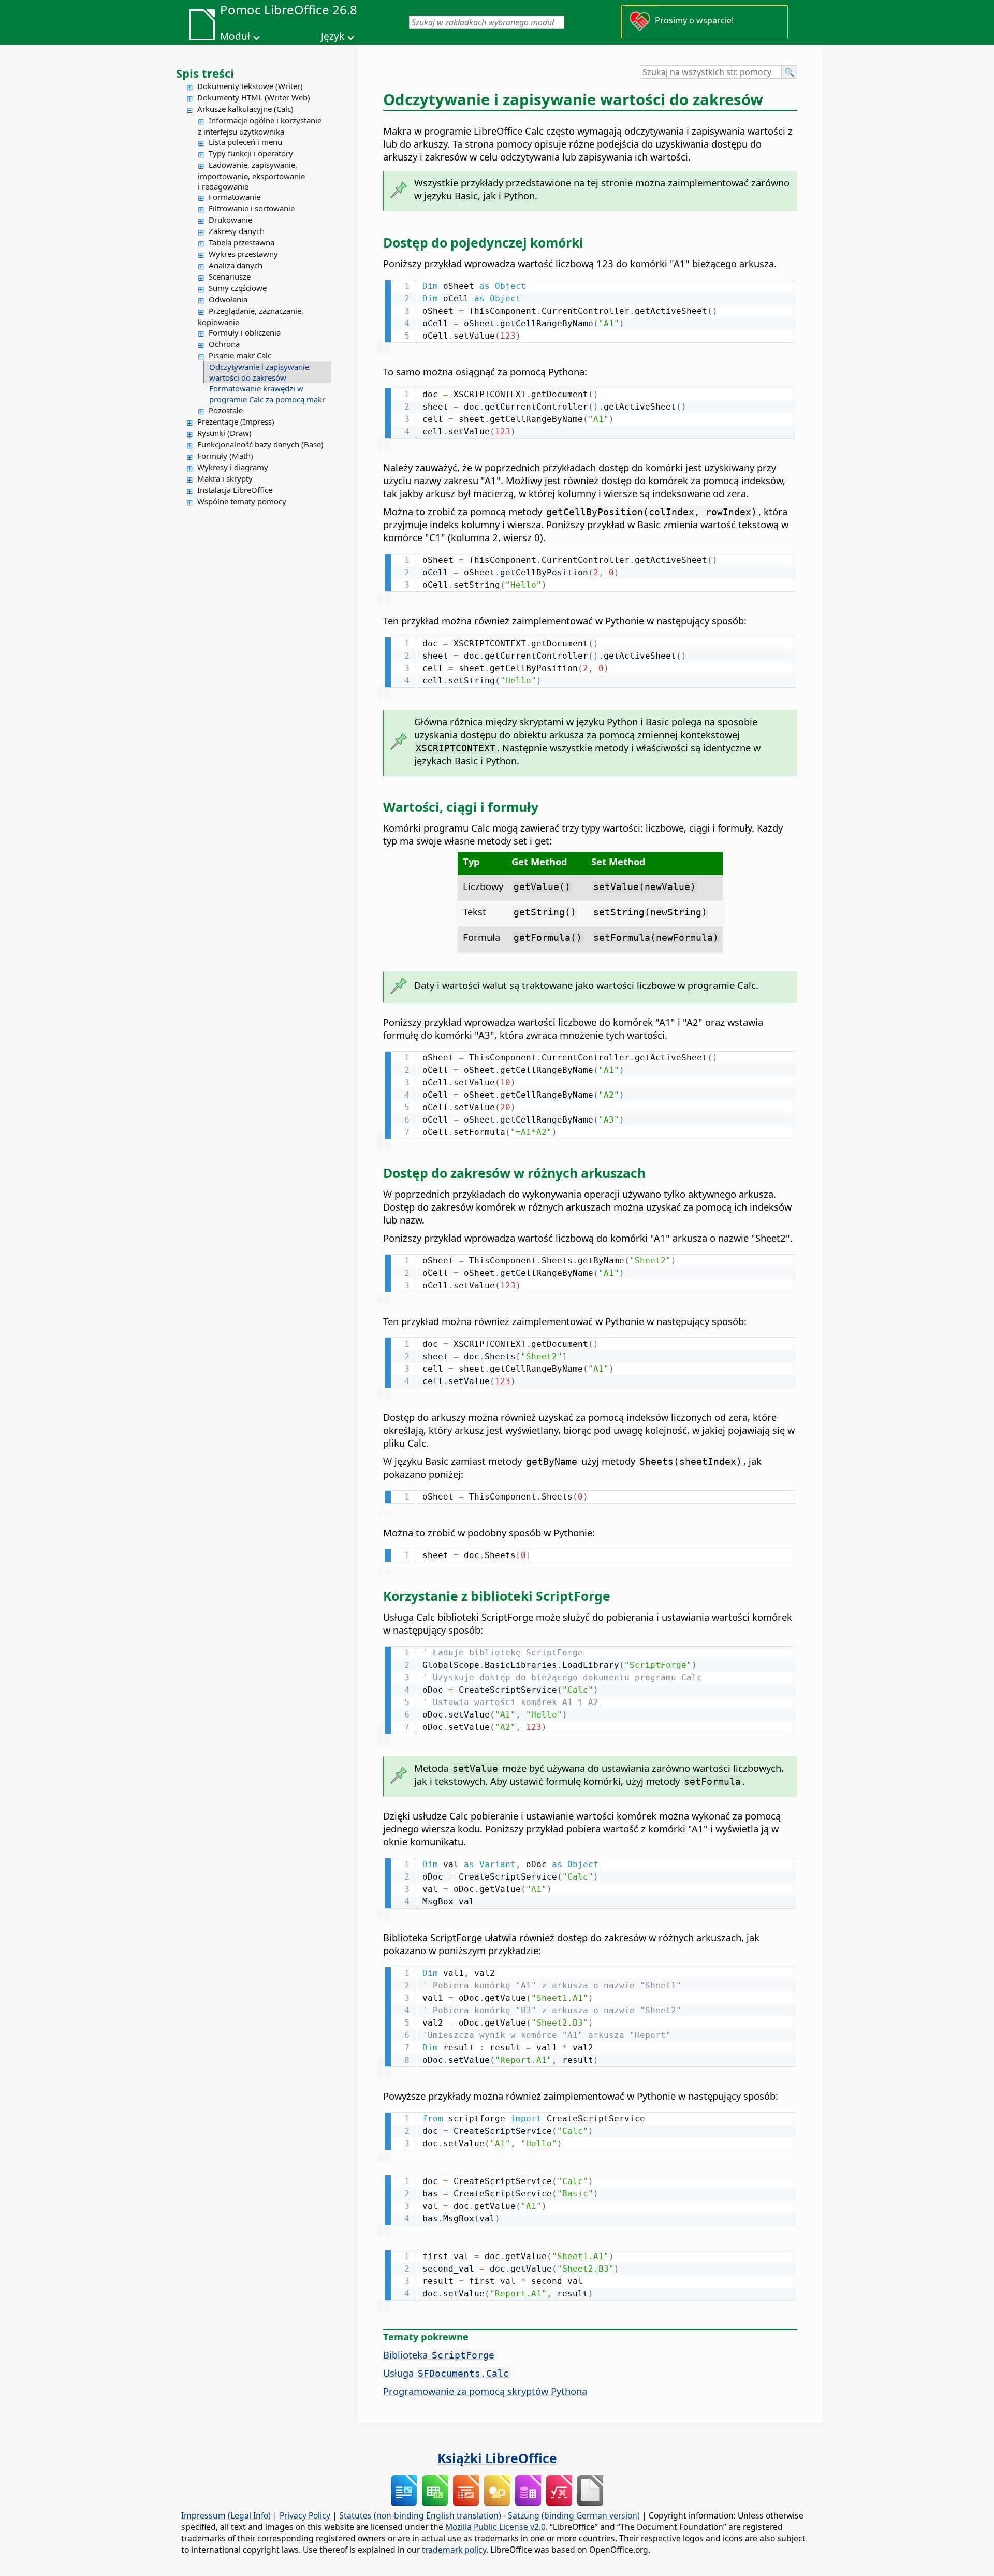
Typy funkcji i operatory (251, 153)
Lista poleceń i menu (245, 142)
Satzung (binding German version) (574, 2515)
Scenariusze (230, 276)
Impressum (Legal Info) (226, 2515)
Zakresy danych (237, 231)
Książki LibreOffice (497, 2458)
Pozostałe (226, 410)
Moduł (235, 36)
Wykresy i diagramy (233, 467)
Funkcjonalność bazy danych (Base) (260, 444)
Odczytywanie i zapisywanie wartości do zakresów (259, 372)
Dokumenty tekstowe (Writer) (250, 86)
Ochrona (224, 344)
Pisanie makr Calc (240, 355)
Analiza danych (236, 265)
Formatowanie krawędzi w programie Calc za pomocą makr (267, 394)
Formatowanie (235, 197)
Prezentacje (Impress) (236, 421)
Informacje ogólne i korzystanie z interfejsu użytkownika (260, 126)
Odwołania (228, 299)
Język (333, 36)
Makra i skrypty (225, 478)
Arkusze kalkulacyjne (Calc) (245, 109)
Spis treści (205, 73)
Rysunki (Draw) (224, 433)
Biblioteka (439, 2355)
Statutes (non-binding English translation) (420, 2515)
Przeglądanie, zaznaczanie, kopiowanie (251, 316)
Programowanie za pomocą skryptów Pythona (485, 2391)
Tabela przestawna (242, 242)
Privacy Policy (305, 2515)
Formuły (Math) (225, 456)
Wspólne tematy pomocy (242, 501)
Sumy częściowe (238, 288)
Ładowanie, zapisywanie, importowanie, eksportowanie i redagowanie (251, 176)
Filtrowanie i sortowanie (252, 208)
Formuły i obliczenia (245, 332)
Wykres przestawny (243, 254)
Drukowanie (230, 220)
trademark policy (454, 2550)
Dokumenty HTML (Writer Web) (254, 97)
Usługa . (446, 2373)
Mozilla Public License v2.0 (495, 2527)
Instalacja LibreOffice (235, 490)
